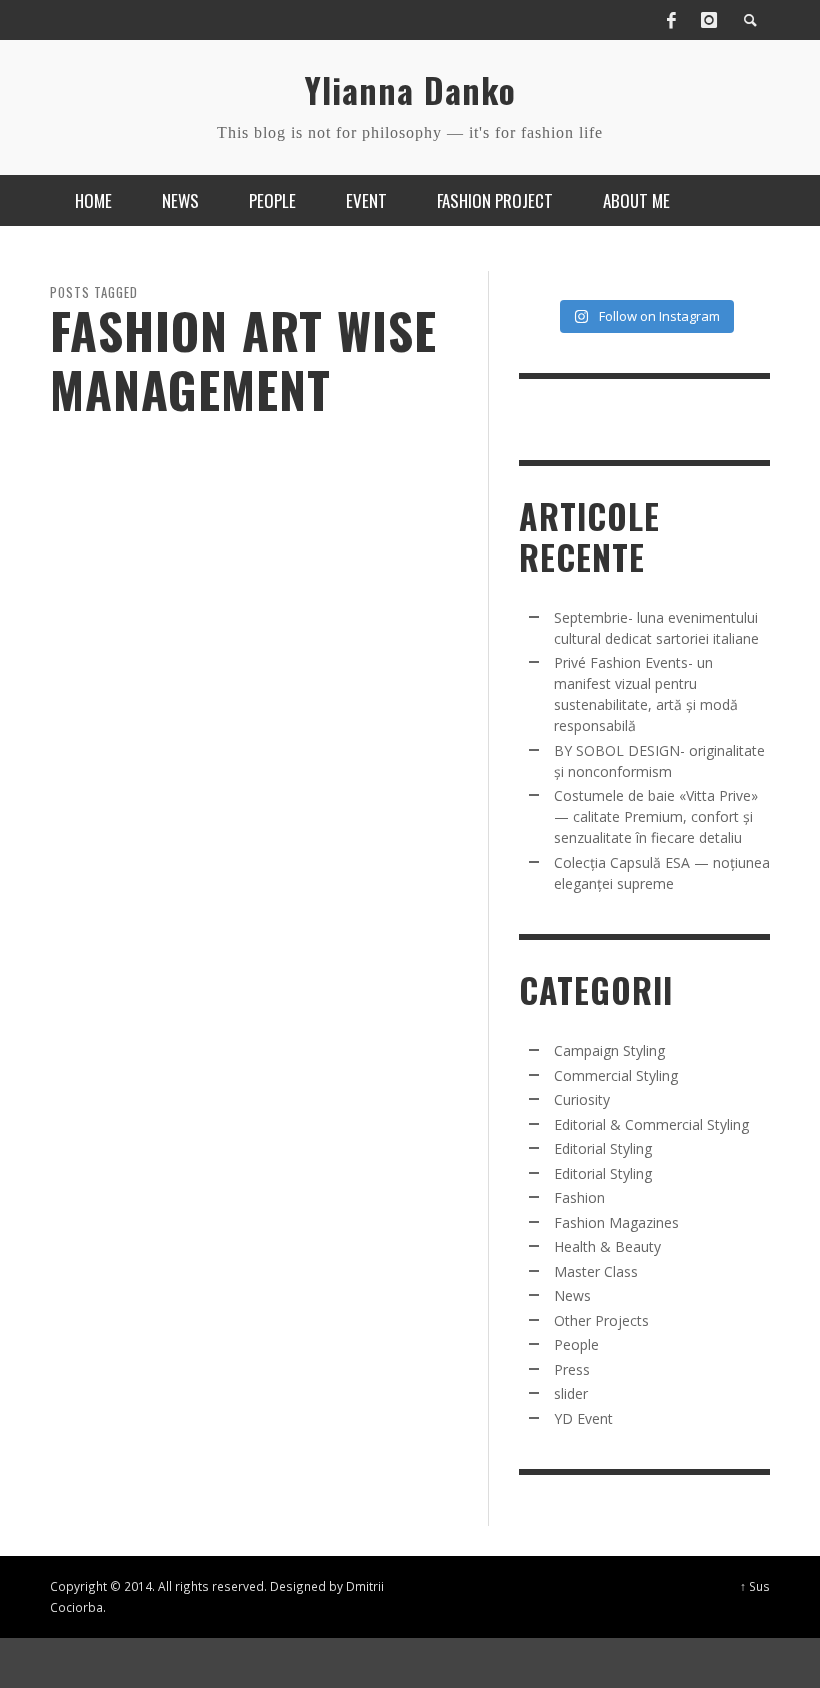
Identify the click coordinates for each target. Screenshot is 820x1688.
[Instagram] (709, 20)
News (572, 1295)
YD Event (583, 1418)
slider (571, 1393)
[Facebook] (671, 20)
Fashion (579, 1197)
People (576, 1344)
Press (572, 1369)
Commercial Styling (616, 1075)
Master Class (596, 1271)
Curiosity (582, 1099)
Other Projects (601, 1320)
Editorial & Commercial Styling (651, 1124)
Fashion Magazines (616, 1222)
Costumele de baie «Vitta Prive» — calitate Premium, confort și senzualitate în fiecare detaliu (656, 816)
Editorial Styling (603, 1148)
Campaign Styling (609, 1050)
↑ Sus (755, 1586)
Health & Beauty (607, 1246)
